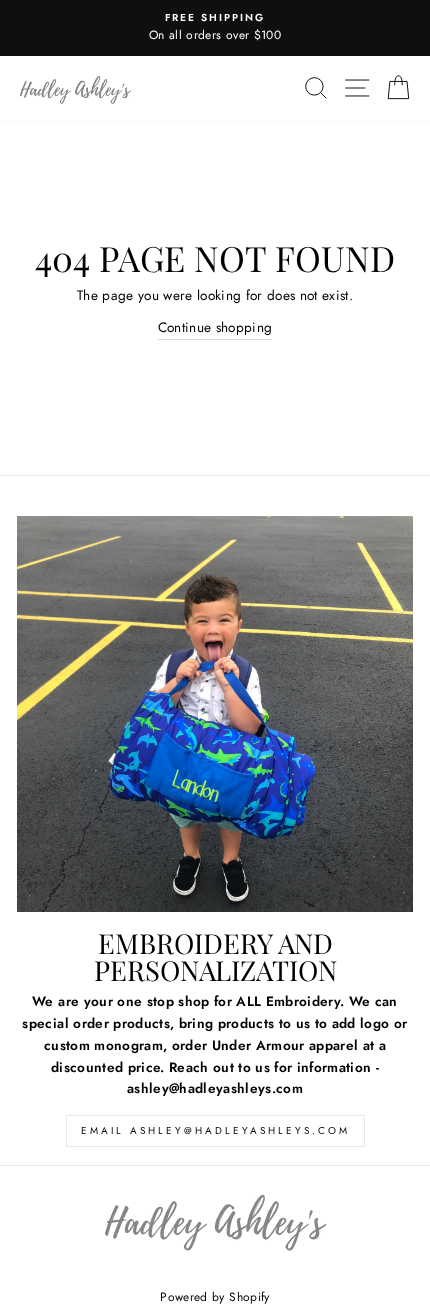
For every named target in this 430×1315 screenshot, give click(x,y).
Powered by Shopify (214, 1297)
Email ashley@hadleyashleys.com (215, 1130)
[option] (215, 28)
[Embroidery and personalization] (215, 714)
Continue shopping (215, 327)
